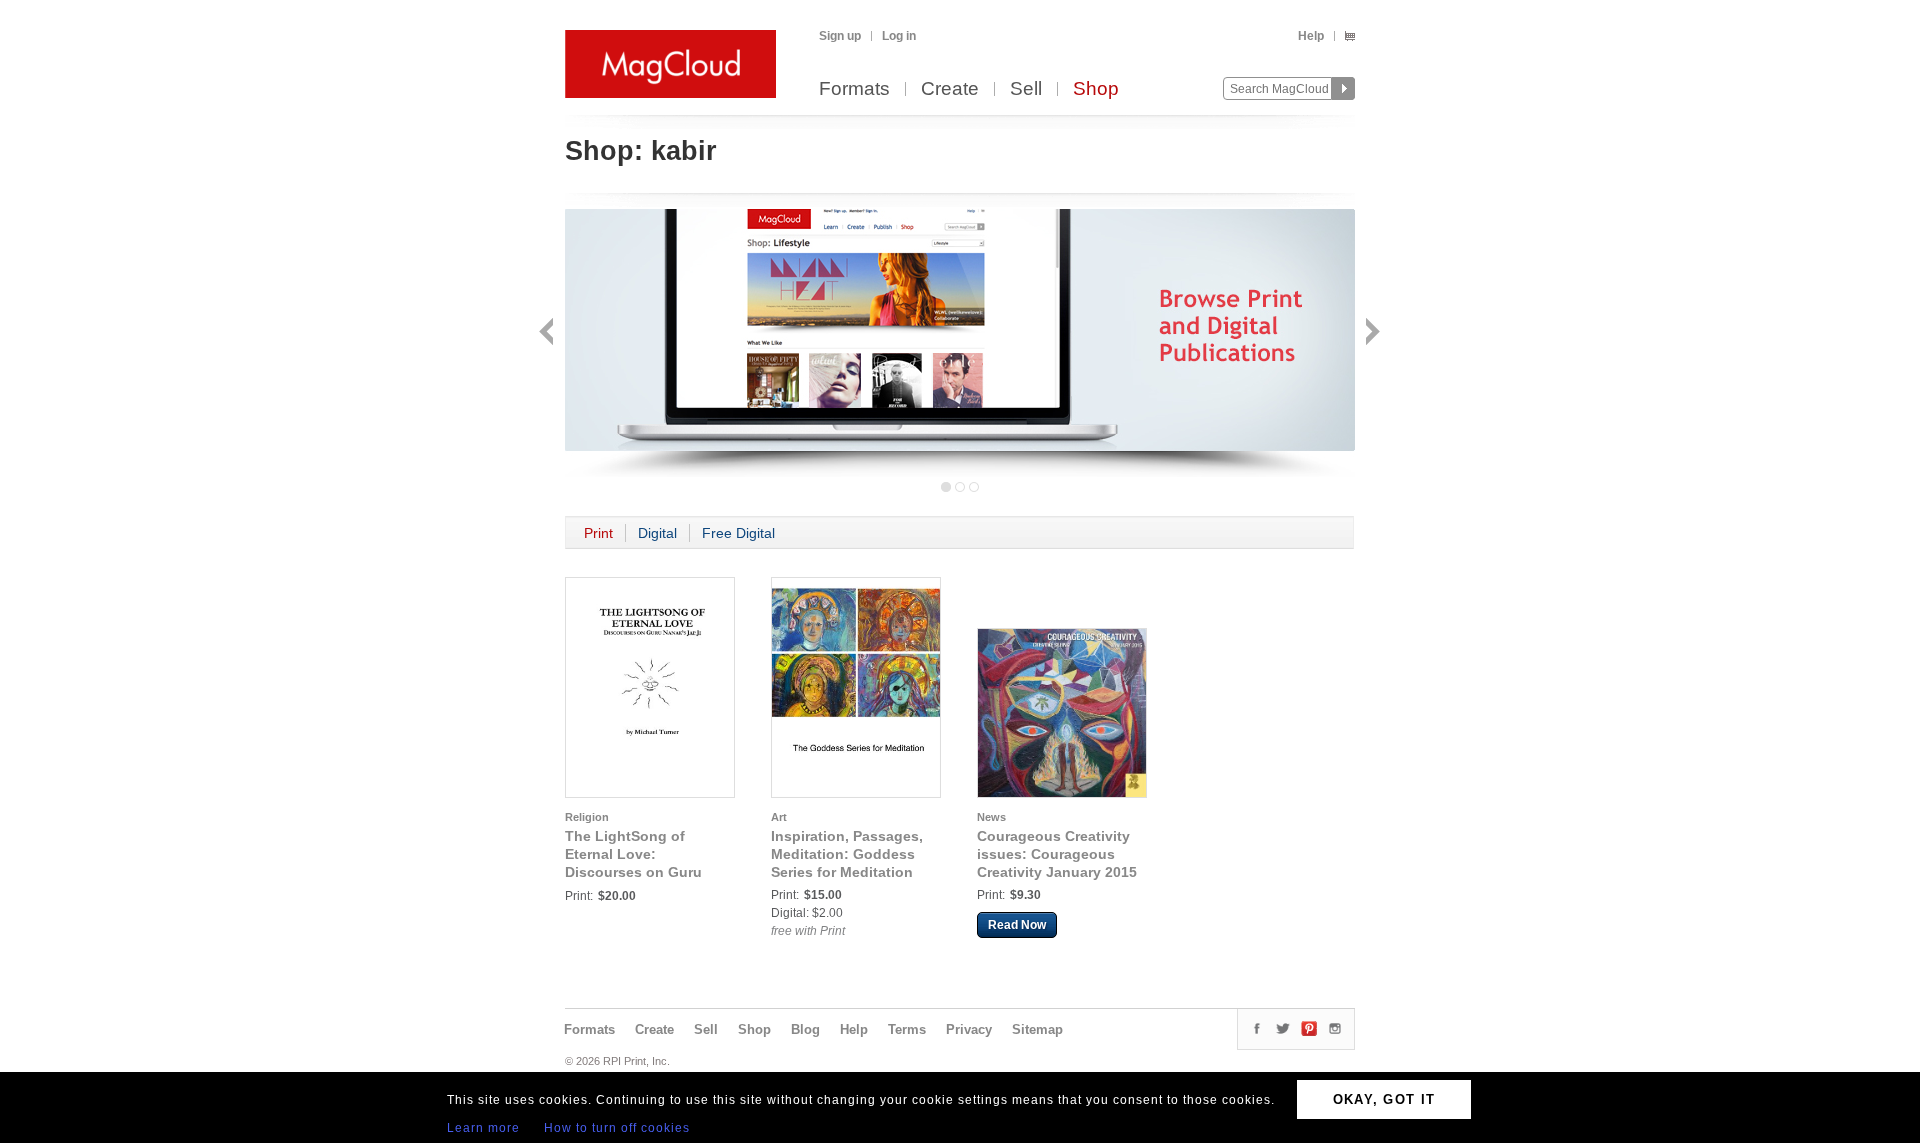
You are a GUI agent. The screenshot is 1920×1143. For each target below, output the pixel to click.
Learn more (483, 1128)
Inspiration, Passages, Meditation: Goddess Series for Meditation (847, 854)
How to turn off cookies (617, 1128)
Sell (1026, 89)
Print (598, 533)
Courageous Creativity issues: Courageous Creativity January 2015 (1057, 854)
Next (1370, 333)
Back (548, 333)
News (991, 817)
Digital (657, 533)
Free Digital (738, 533)
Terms (907, 1029)
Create (950, 89)
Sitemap (1037, 1029)
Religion (587, 817)
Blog (805, 1029)
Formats (854, 89)
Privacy (969, 1029)
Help (1311, 36)
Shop (1096, 89)
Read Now (1017, 925)
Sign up (840, 36)
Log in (899, 36)
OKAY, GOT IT (1384, 1099)
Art (779, 817)
